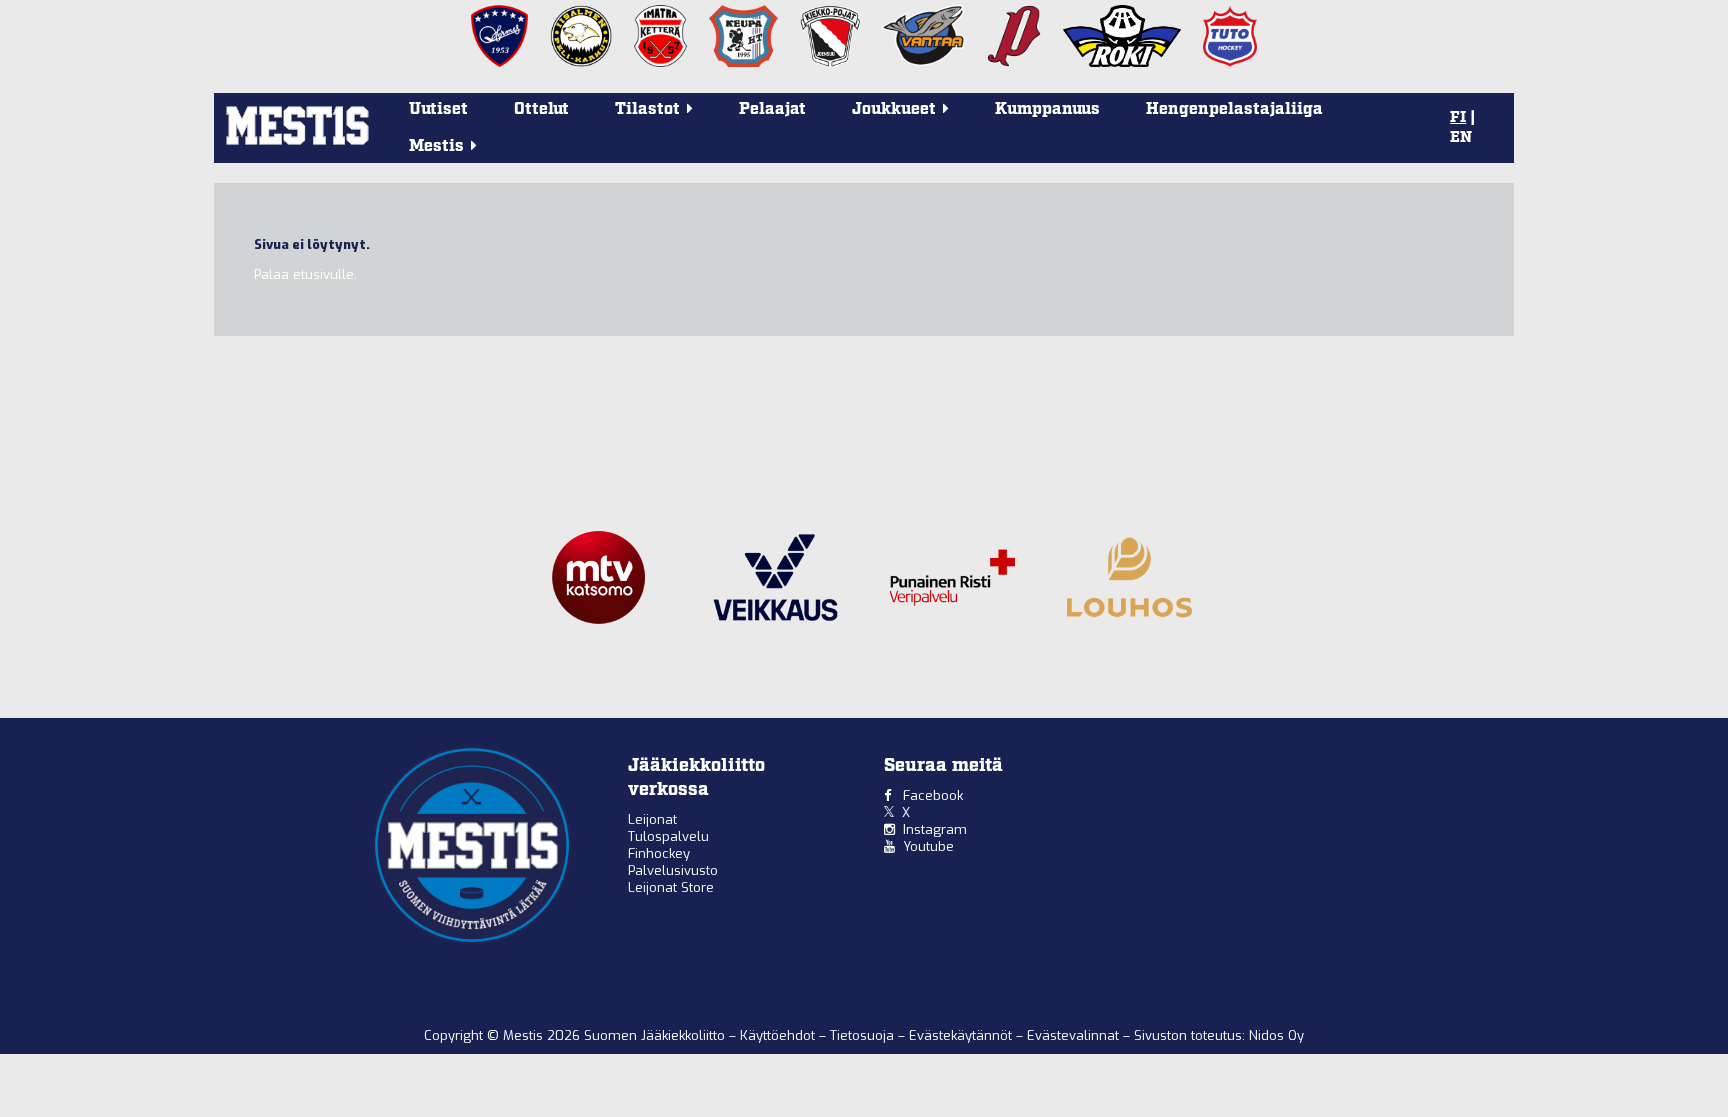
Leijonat (652, 819)
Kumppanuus (1047, 109)
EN (1461, 138)
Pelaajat (772, 109)
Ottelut (541, 109)
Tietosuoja (864, 1035)
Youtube (928, 846)
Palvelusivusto (673, 870)
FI (1458, 118)
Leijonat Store (671, 887)
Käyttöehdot (779, 1035)
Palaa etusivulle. (305, 274)
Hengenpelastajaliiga (1234, 109)
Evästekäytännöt (962, 1035)
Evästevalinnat (1073, 1035)
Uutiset (438, 109)
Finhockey (659, 853)
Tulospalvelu (668, 836)
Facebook (933, 795)
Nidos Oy (1276, 1035)
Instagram (935, 829)
